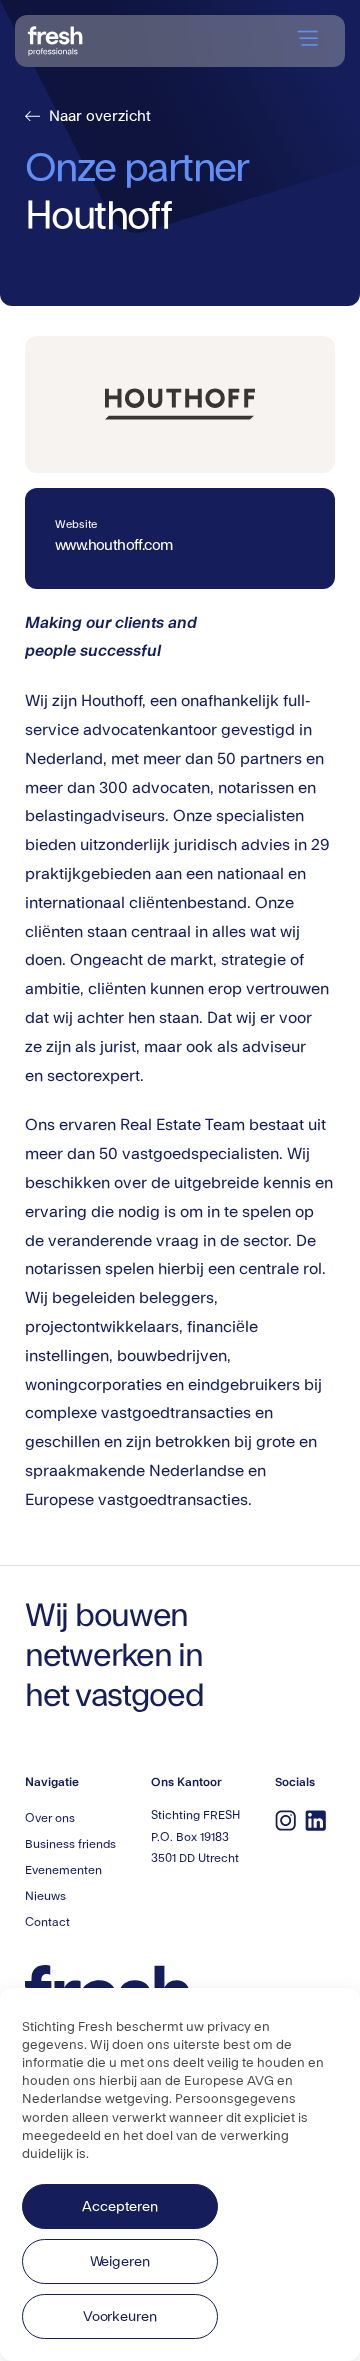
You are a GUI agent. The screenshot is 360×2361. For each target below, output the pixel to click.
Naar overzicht (90, 116)
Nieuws (45, 1896)
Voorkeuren (120, 2317)
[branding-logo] (55, 38)
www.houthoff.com (113, 545)
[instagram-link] (285, 1820)
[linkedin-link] (315, 1820)
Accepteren (119, 2207)
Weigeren (120, 2262)
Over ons (50, 1818)
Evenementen (63, 1870)
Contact (47, 1922)
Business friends (70, 1844)
